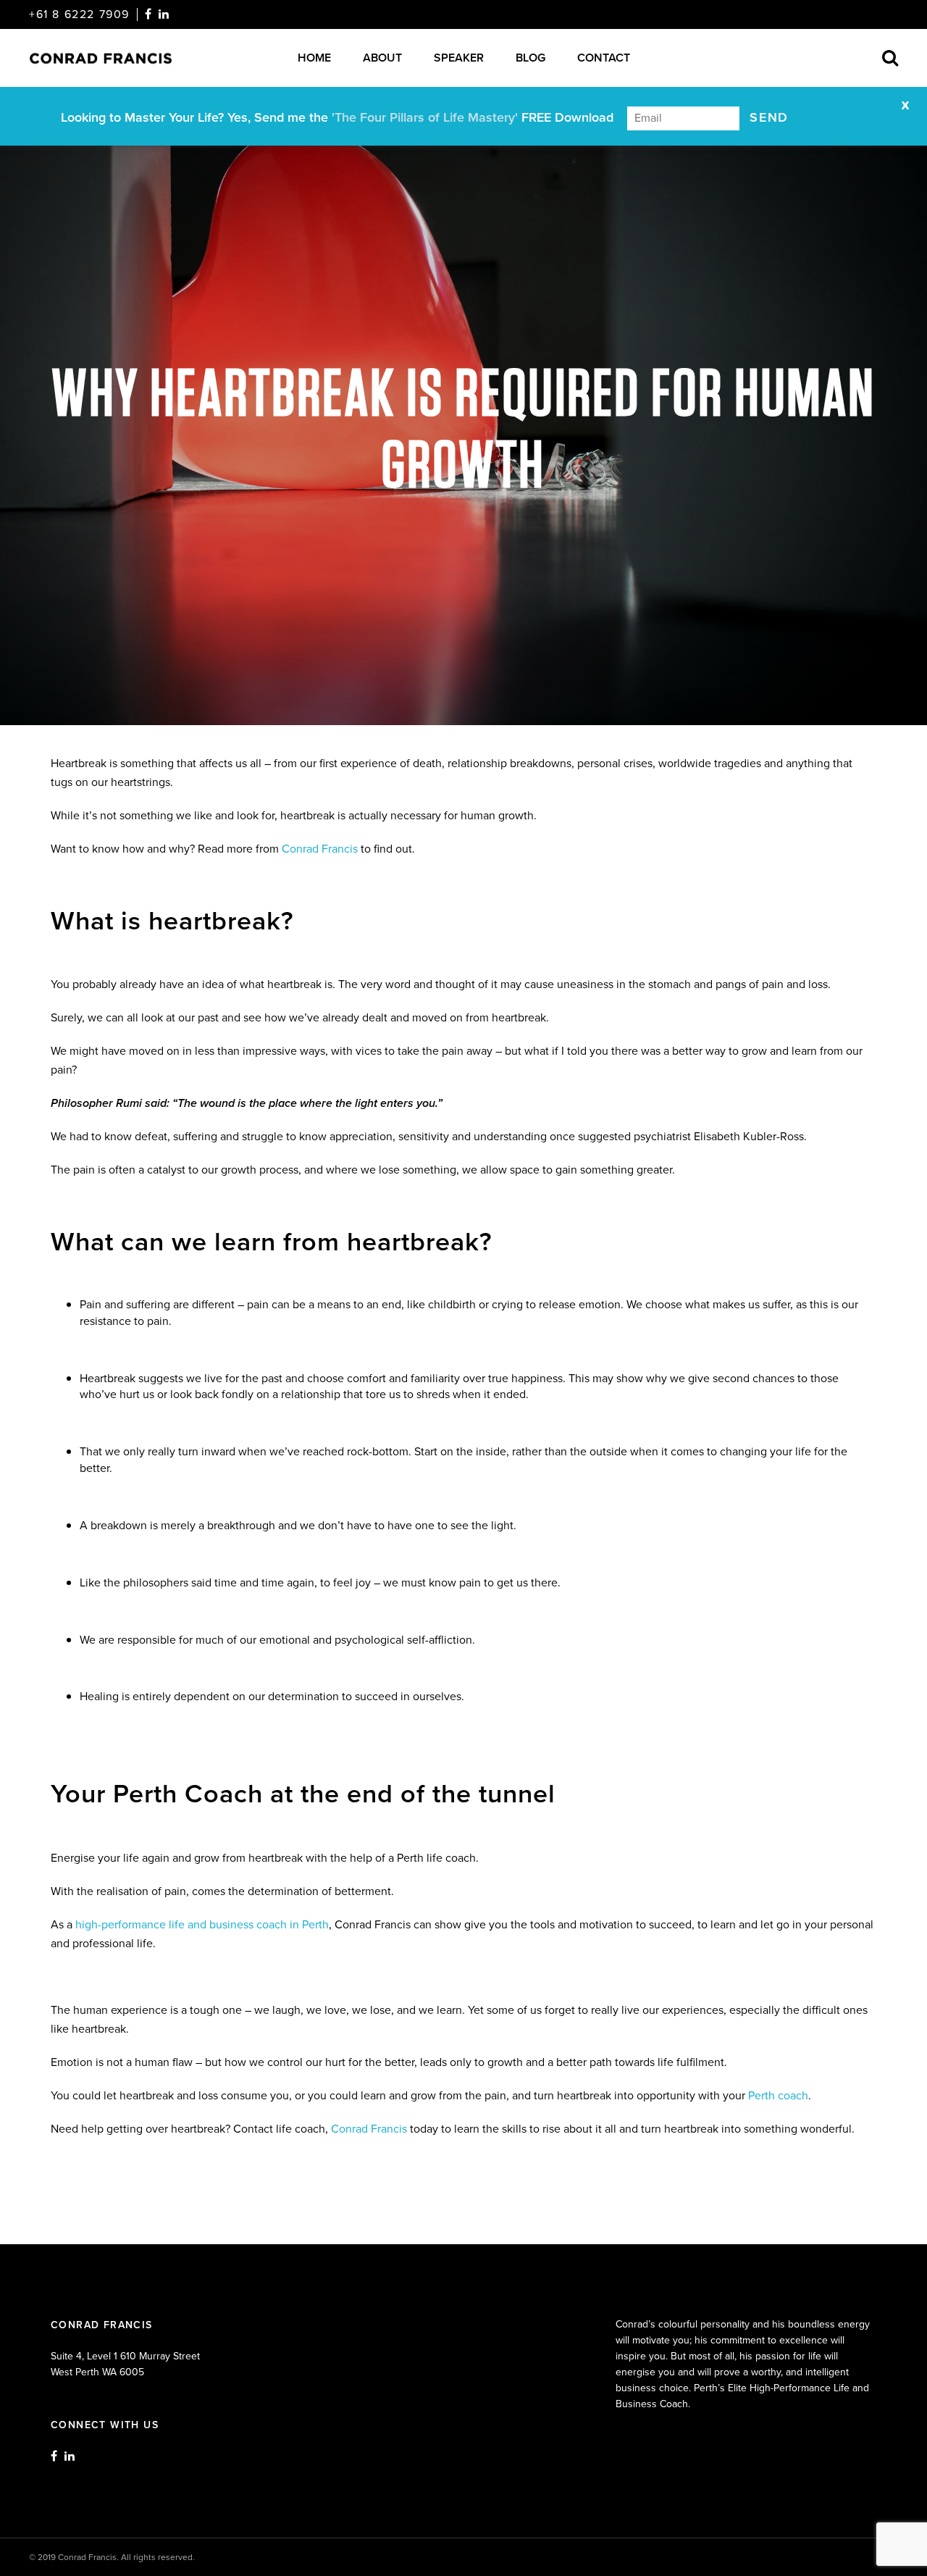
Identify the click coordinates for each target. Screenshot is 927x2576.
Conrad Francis (320, 849)
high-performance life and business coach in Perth (202, 1924)
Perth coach (778, 2095)
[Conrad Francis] (109, 58)
